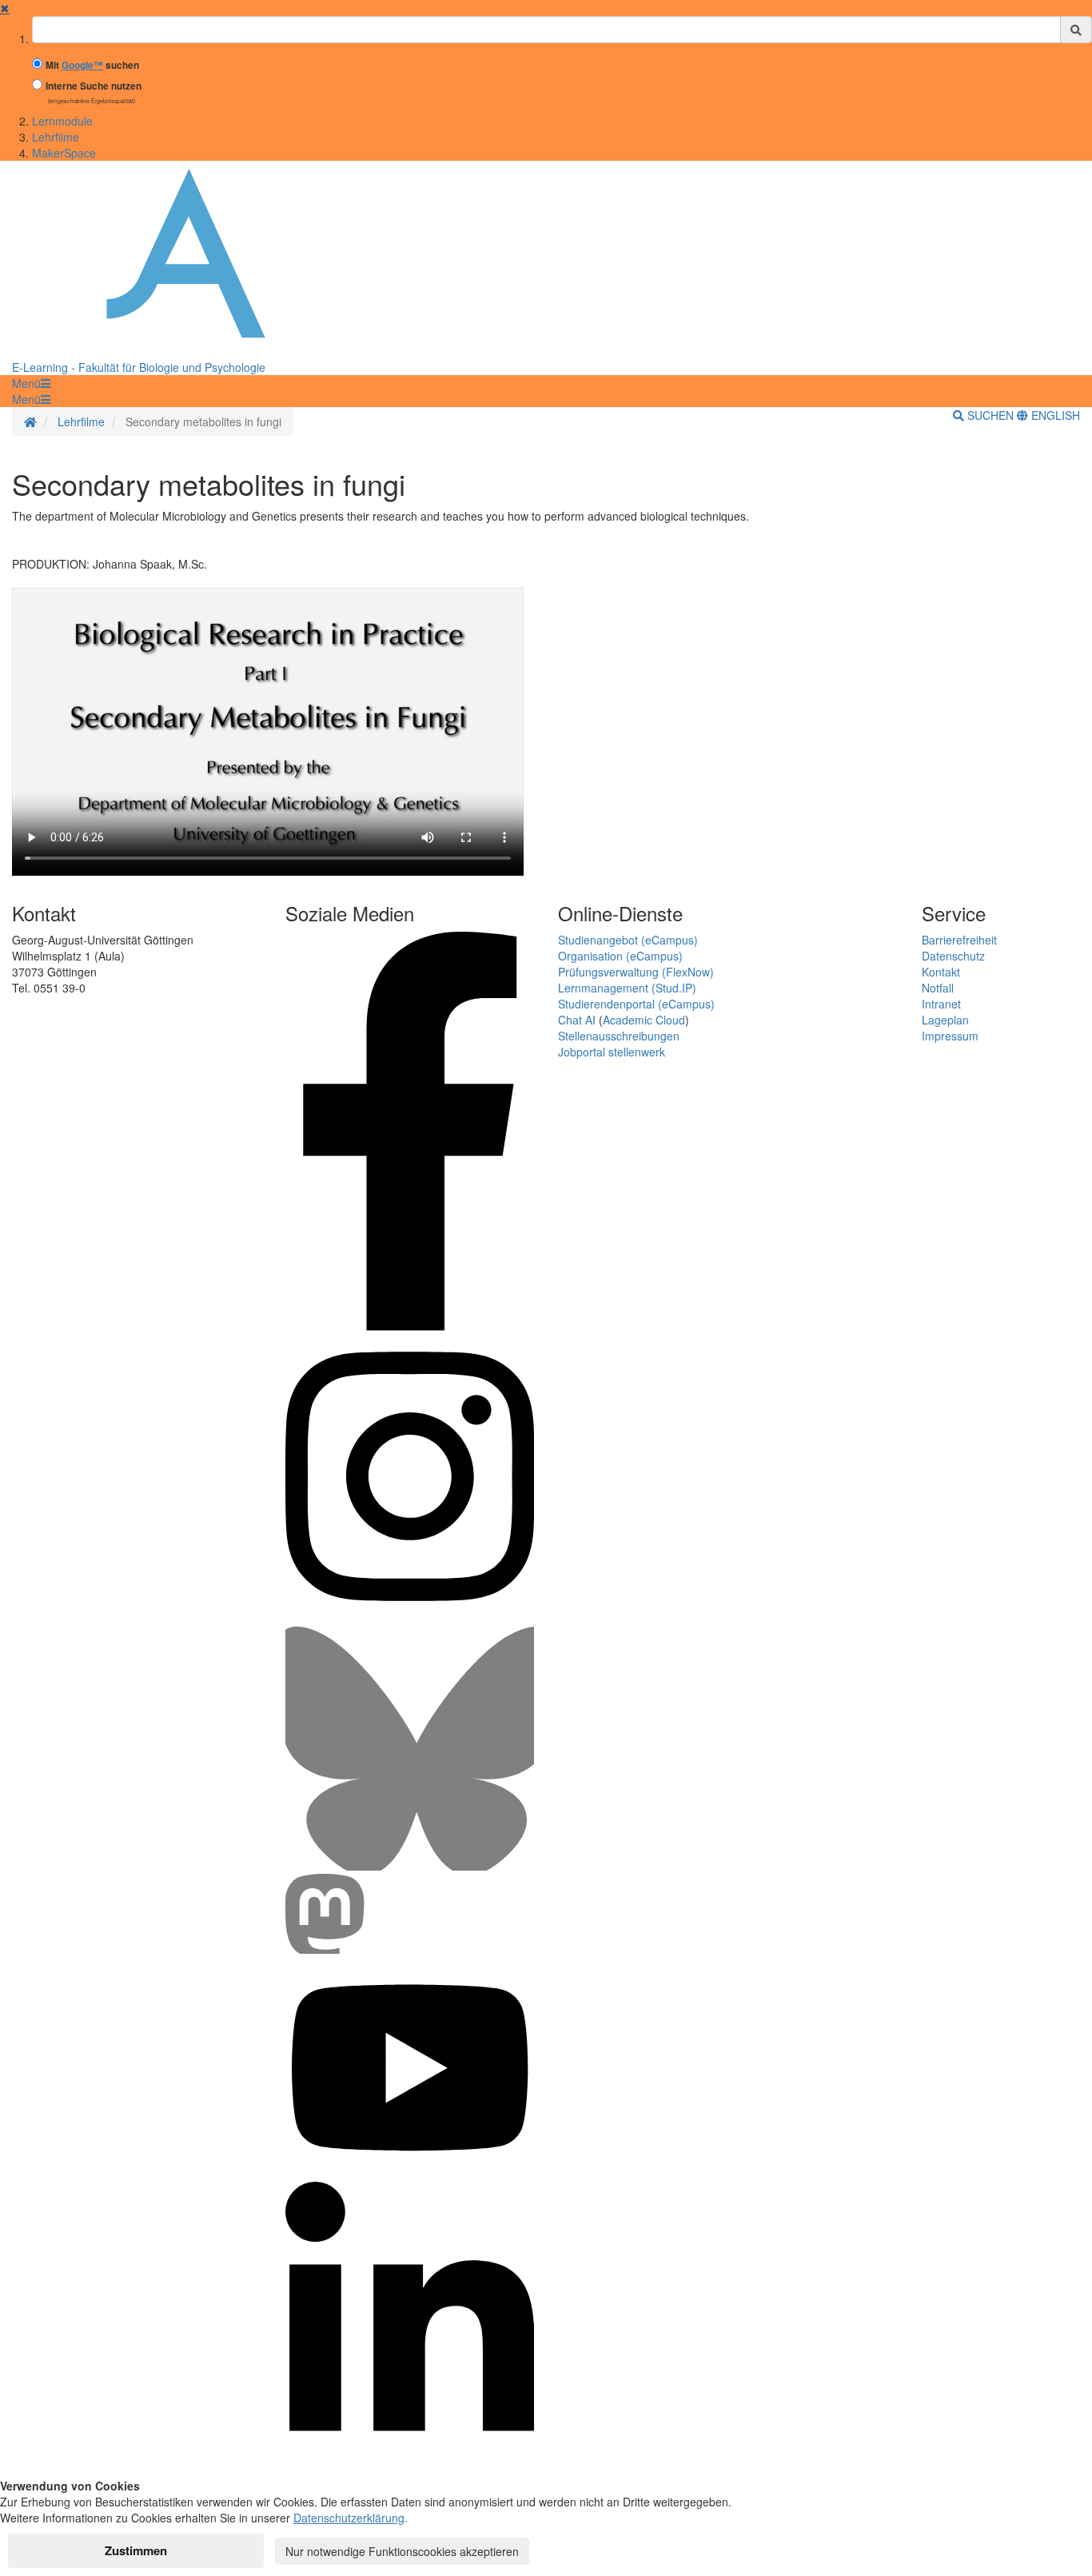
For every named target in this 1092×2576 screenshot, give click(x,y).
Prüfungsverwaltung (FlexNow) (636, 972)
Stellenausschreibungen (619, 1036)
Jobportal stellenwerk (612, 1052)
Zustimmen (136, 2550)
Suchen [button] (990, 415)
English (1054, 415)
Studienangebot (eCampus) (628, 940)
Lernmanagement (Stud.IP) (627, 988)
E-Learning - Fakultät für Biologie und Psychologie (139, 367)
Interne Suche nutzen (94, 86)
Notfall (938, 988)
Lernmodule (62, 121)
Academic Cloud (644, 1020)
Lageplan (945, 1020)
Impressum (950, 1036)
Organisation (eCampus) (620, 956)
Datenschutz (953, 956)
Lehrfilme (56, 137)
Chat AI (577, 1020)
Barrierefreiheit (959, 940)
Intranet (941, 1004)
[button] (31, 383)
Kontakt (941, 972)
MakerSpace (64, 153)
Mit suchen (92, 65)
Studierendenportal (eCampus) (636, 1004)
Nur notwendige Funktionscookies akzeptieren (402, 2551)
